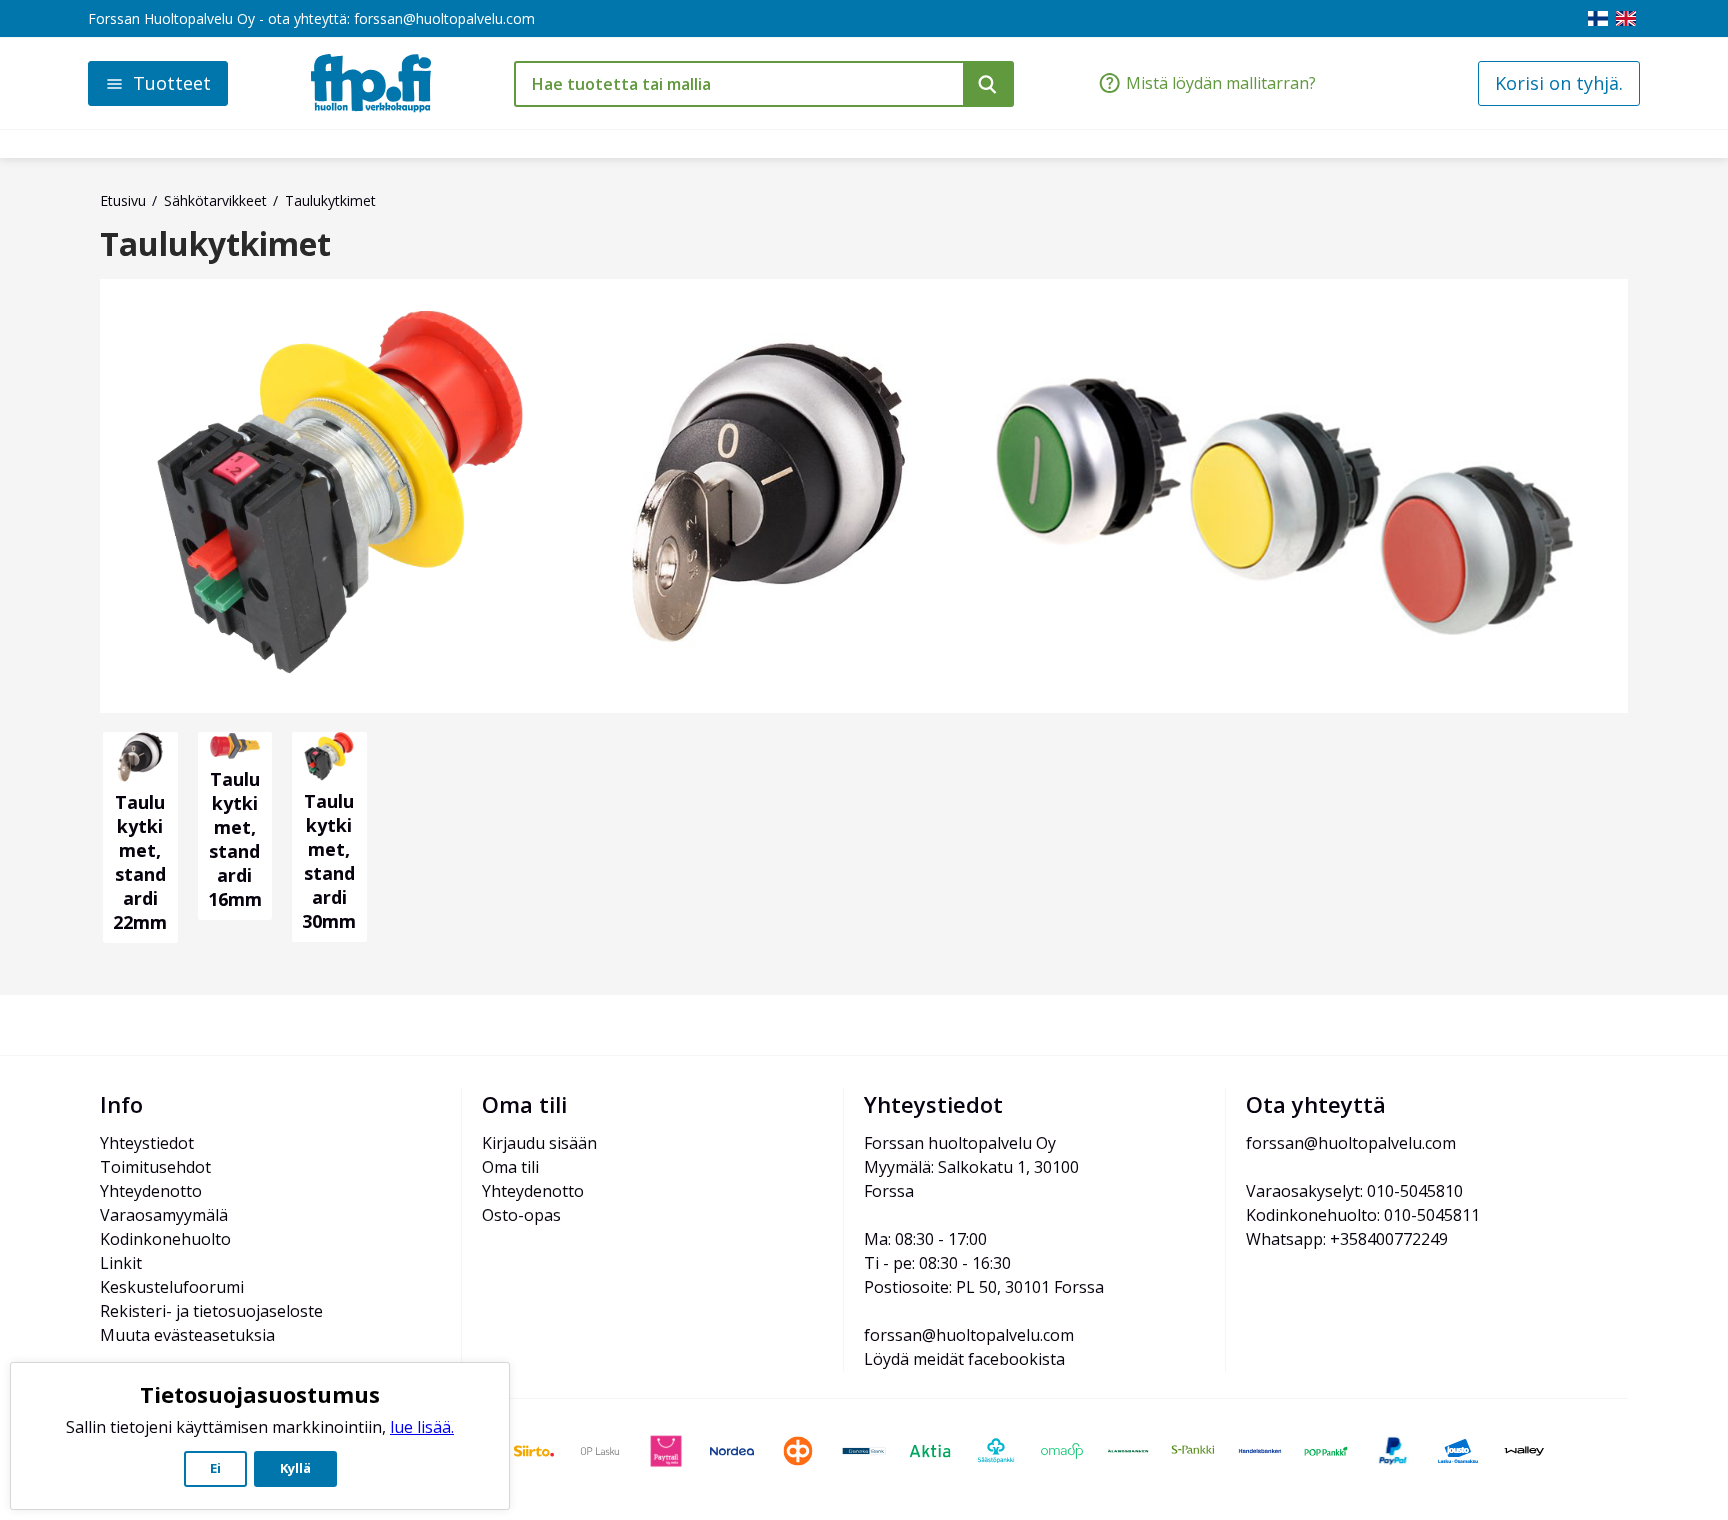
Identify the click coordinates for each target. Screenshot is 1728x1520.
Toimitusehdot (155, 1167)
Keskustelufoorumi (172, 1287)
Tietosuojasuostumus (260, 1394)
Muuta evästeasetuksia (187, 1335)
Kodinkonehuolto (165, 1239)
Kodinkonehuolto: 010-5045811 (1363, 1215)
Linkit (121, 1263)
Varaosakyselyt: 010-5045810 (1354, 1191)
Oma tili (510, 1167)
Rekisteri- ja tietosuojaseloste (211, 1311)
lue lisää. (422, 1427)
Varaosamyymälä (164, 1215)
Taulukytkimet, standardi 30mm (329, 861)
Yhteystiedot (147, 1143)
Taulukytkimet (215, 244)
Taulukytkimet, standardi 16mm (235, 839)
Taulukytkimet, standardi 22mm (140, 862)
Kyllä (295, 1468)
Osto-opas (521, 1215)
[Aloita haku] (988, 84)
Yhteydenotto (151, 1191)
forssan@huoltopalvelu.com (444, 18)
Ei (215, 1468)
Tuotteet (172, 83)
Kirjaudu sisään (539, 1143)
